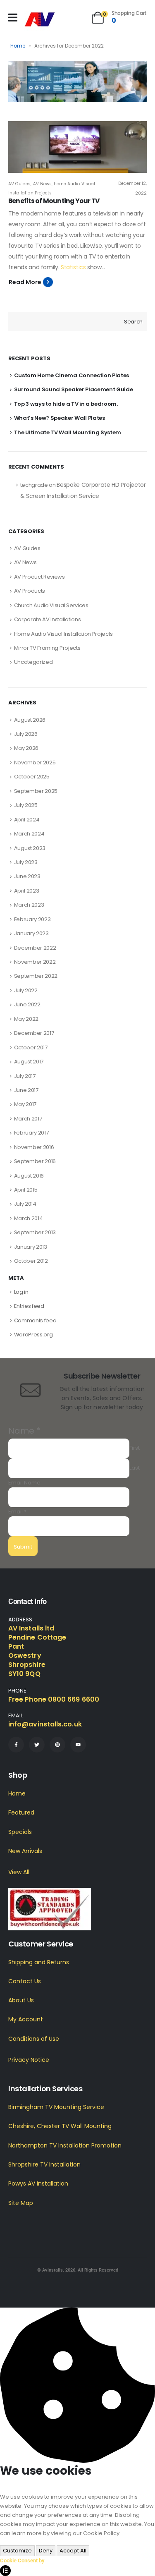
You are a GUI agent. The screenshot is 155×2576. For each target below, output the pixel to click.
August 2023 (30, 848)
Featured (21, 1812)
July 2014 (25, 1204)
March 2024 (29, 834)
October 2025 (32, 777)
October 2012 (31, 1261)
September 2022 (36, 976)
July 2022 (26, 990)
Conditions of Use (34, 2039)
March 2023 (29, 905)
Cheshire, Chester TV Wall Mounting (60, 2126)
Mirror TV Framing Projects (47, 648)
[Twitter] (37, 1745)
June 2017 (26, 1090)
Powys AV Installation (38, 2183)
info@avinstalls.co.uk (45, 1724)
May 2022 (26, 1019)
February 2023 (32, 919)
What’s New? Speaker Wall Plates (60, 418)
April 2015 (26, 1190)
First (135, 1448)
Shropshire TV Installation (44, 2164)
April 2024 (27, 820)
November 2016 (34, 1147)
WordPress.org (33, 1335)
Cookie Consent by (22, 2560)
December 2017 (34, 1033)
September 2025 (36, 791)
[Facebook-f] (16, 1745)
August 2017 (29, 1062)
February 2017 (31, 1133)
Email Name (24, 1483)
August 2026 (30, 720)
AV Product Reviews (39, 577)
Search (133, 322)
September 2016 (35, 1161)
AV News (42, 184)
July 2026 (26, 734)
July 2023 (26, 862)
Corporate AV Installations (48, 619)
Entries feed (29, 1306)
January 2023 (31, 933)
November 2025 (35, 763)
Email (17, 1512)
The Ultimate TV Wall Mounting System (68, 432)
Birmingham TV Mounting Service (56, 2107)
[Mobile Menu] (13, 18)
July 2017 (25, 1076)
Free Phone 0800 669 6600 (54, 1699)
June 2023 (27, 876)
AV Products (30, 591)
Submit (23, 1547)
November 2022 (35, 962)
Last (135, 1468)
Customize (17, 2551)
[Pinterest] (57, 1745)
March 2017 (28, 1119)
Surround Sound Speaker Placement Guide (74, 389)
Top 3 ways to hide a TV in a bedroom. (66, 404)
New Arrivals (25, 1851)
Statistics (73, 267)
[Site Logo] (40, 20)
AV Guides (19, 184)
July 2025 (26, 805)
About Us (21, 2000)
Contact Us (25, 1981)
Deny (46, 2551)
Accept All (73, 2551)
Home (18, 46)
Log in (21, 1292)
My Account (26, 2019)
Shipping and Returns (39, 1962)
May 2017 (25, 1104)
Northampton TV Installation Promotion (65, 2145)
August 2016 (29, 1176)
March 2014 (29, 1218)
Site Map (21, 2203)
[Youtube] (78, 1745)
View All (19, 1872)
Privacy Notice (29, 2060)
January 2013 (31, 1247)
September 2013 (35, 1232)
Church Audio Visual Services (51, 605)
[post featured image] (77, 147)
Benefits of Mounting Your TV (54, 201)
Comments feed (35, 1320)
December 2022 (35, 948)
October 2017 (31, 1047)
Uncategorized (33, 662)
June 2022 (27, 1004)
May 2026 (26, 748)
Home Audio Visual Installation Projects (63, 634)
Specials (20, 1832)
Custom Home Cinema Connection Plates (72, 375)
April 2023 (27, 891)
